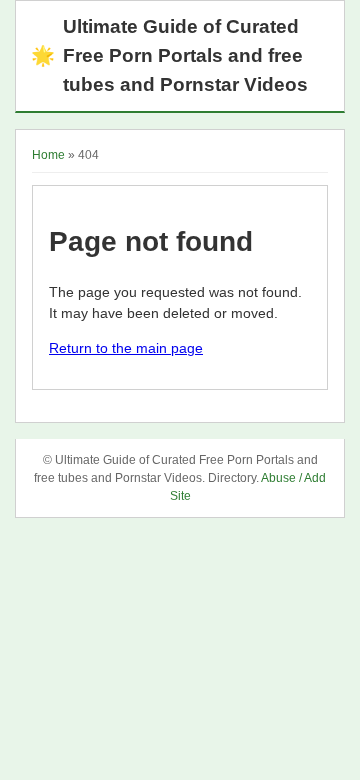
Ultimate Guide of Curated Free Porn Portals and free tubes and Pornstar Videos (169, 55)
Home (48, 155)
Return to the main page (126, 348)
